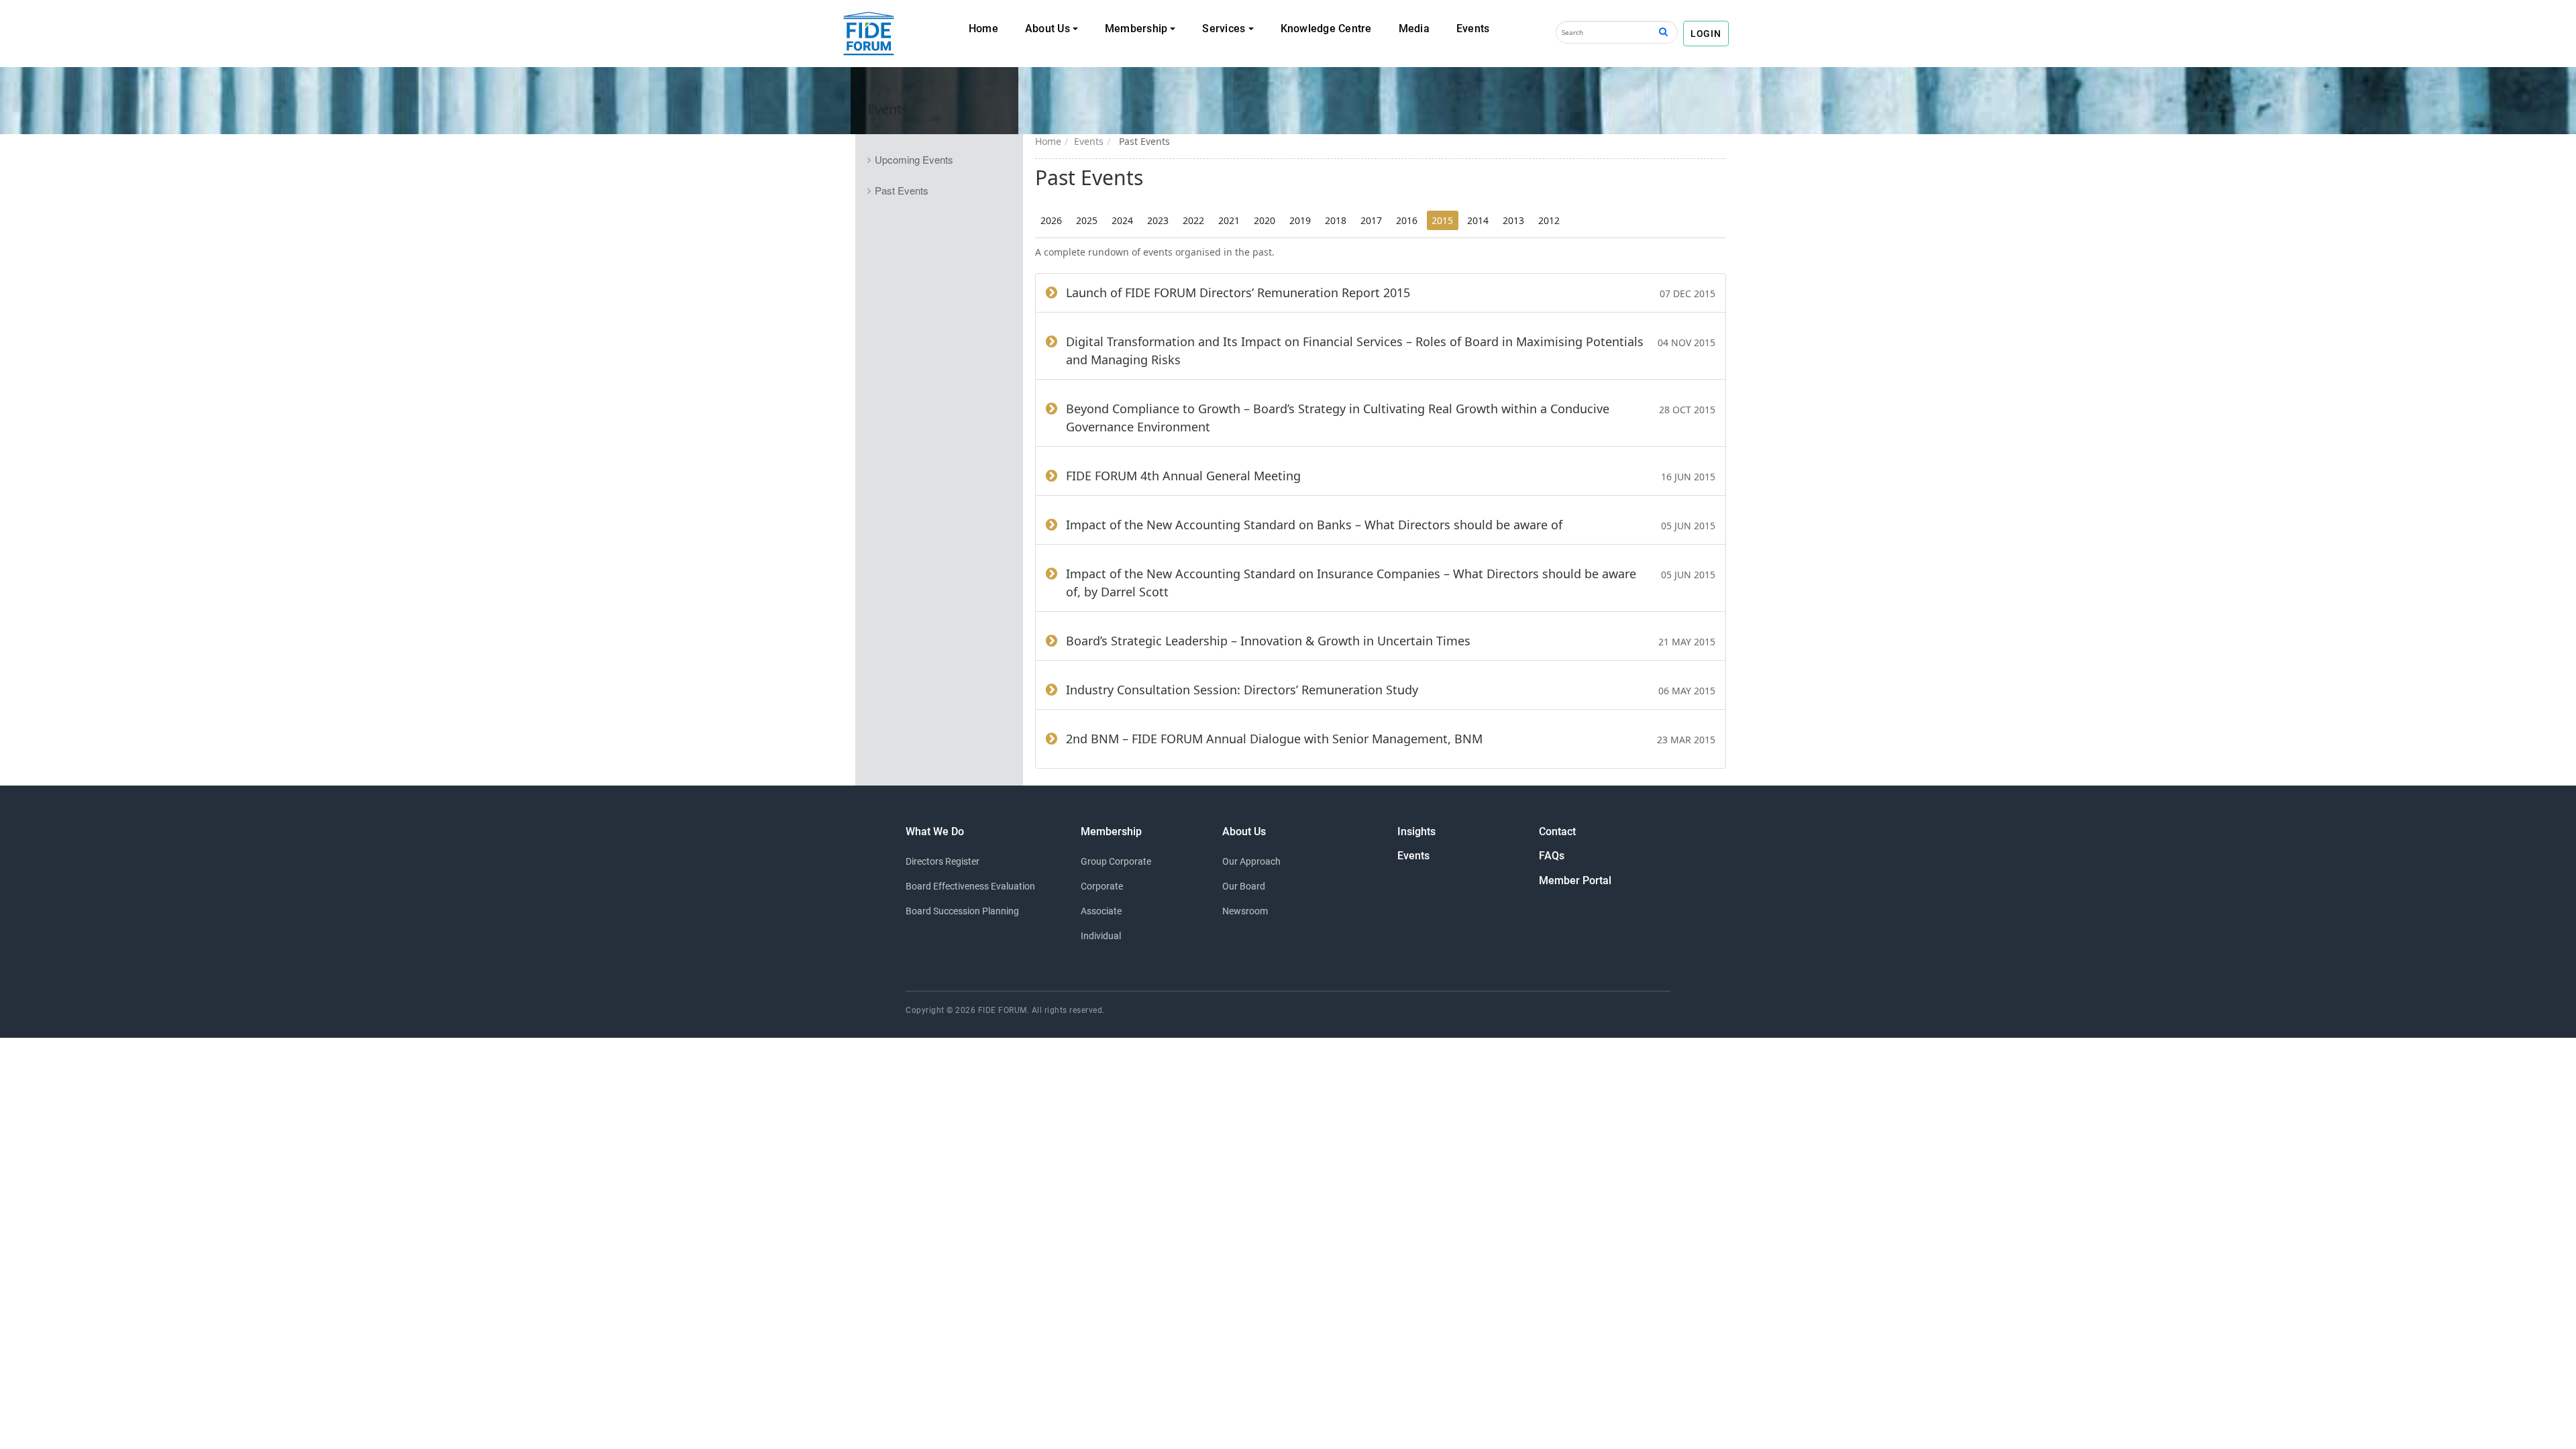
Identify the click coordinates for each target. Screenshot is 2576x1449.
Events (1473, 29)
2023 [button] (1158, 220)
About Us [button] (1048, 29)
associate (1101, 911)
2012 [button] (1549, 220)
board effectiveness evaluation (970, 886)
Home (983, 29)
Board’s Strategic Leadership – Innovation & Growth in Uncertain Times (1268, 641)
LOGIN (1706, 34)
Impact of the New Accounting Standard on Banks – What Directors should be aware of (1314, 525)
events (1413, 856)
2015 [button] (1442, 220)
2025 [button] (1087, 220)
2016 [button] (1407, 220)
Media (1414, 29)
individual (1101, 936)
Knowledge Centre (1326, 29)
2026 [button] (1051, 220)
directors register (943, 861)
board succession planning (962, 911)
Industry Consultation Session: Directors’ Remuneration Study (1242, 690)
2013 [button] (1513, 220)
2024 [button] (1122, 220)
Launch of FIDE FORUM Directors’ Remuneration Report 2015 (1238, 292)
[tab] (939, 160)
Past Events (902, 190)
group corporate (1116, 861)
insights (1416, 831)
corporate (1102, 886)
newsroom (1245, 911)
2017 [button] (1371, 220)
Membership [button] (1136, 29)
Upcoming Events (914, 159)
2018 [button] (1336, 220)
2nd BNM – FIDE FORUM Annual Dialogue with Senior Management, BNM (1274, 739)
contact (1557, 831)
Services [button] (1224, 29)
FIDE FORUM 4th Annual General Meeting (1183, 476)
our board (1244, 886)
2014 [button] (1478, 220)
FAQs (1552, 856)
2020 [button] (1265, 220)
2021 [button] (1229, 220)
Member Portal (1575, 880)
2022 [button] (1193, 220)
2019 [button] (1300, 220)
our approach (1251, 861)
